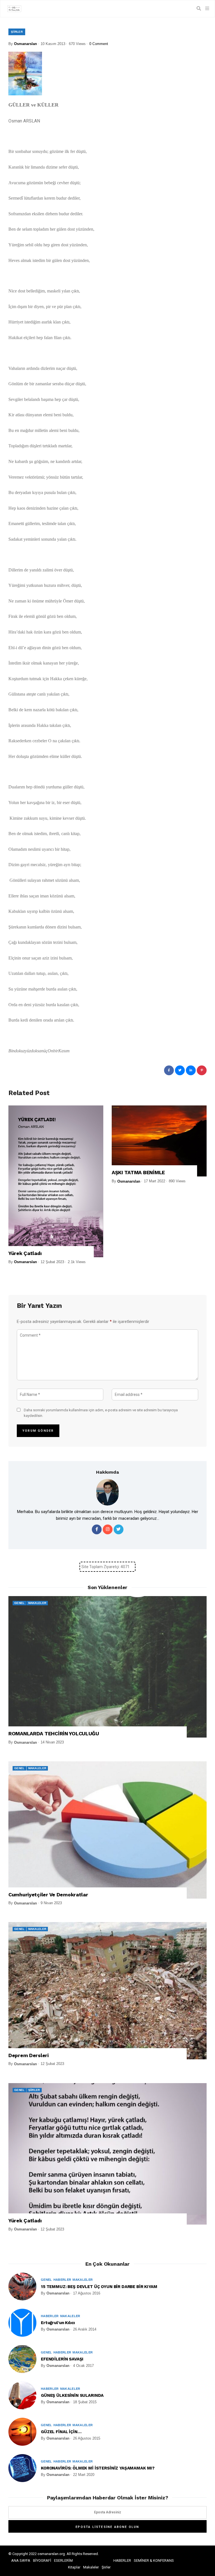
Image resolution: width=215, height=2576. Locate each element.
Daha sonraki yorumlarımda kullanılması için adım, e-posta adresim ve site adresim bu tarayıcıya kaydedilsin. (101, 1413)
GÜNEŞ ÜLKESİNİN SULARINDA (72, 2395)
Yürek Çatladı (25, 1253)
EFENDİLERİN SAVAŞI (62, 2359)
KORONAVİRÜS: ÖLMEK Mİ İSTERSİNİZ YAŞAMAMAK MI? (98, 2468)
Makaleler (37, 1603)
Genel (19, 1603)
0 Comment (99, 44)
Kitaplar (74, 2567)
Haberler (62, 2280)
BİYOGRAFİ (42, 2560)
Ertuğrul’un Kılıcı (58, 2323)
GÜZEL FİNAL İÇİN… (61, 2432)
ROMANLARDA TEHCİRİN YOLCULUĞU (54, 1734)
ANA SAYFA (21, 2560)
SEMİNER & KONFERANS (154, 2560)
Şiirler (17, 32)
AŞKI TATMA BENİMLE (138, 1172)
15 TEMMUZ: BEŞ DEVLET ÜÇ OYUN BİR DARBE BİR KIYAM (99, 2287)
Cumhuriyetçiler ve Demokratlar (48, 1895)
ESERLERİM (63, 2560)
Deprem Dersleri (29, 2055)
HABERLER (122, 2560)
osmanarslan (25, 44)
